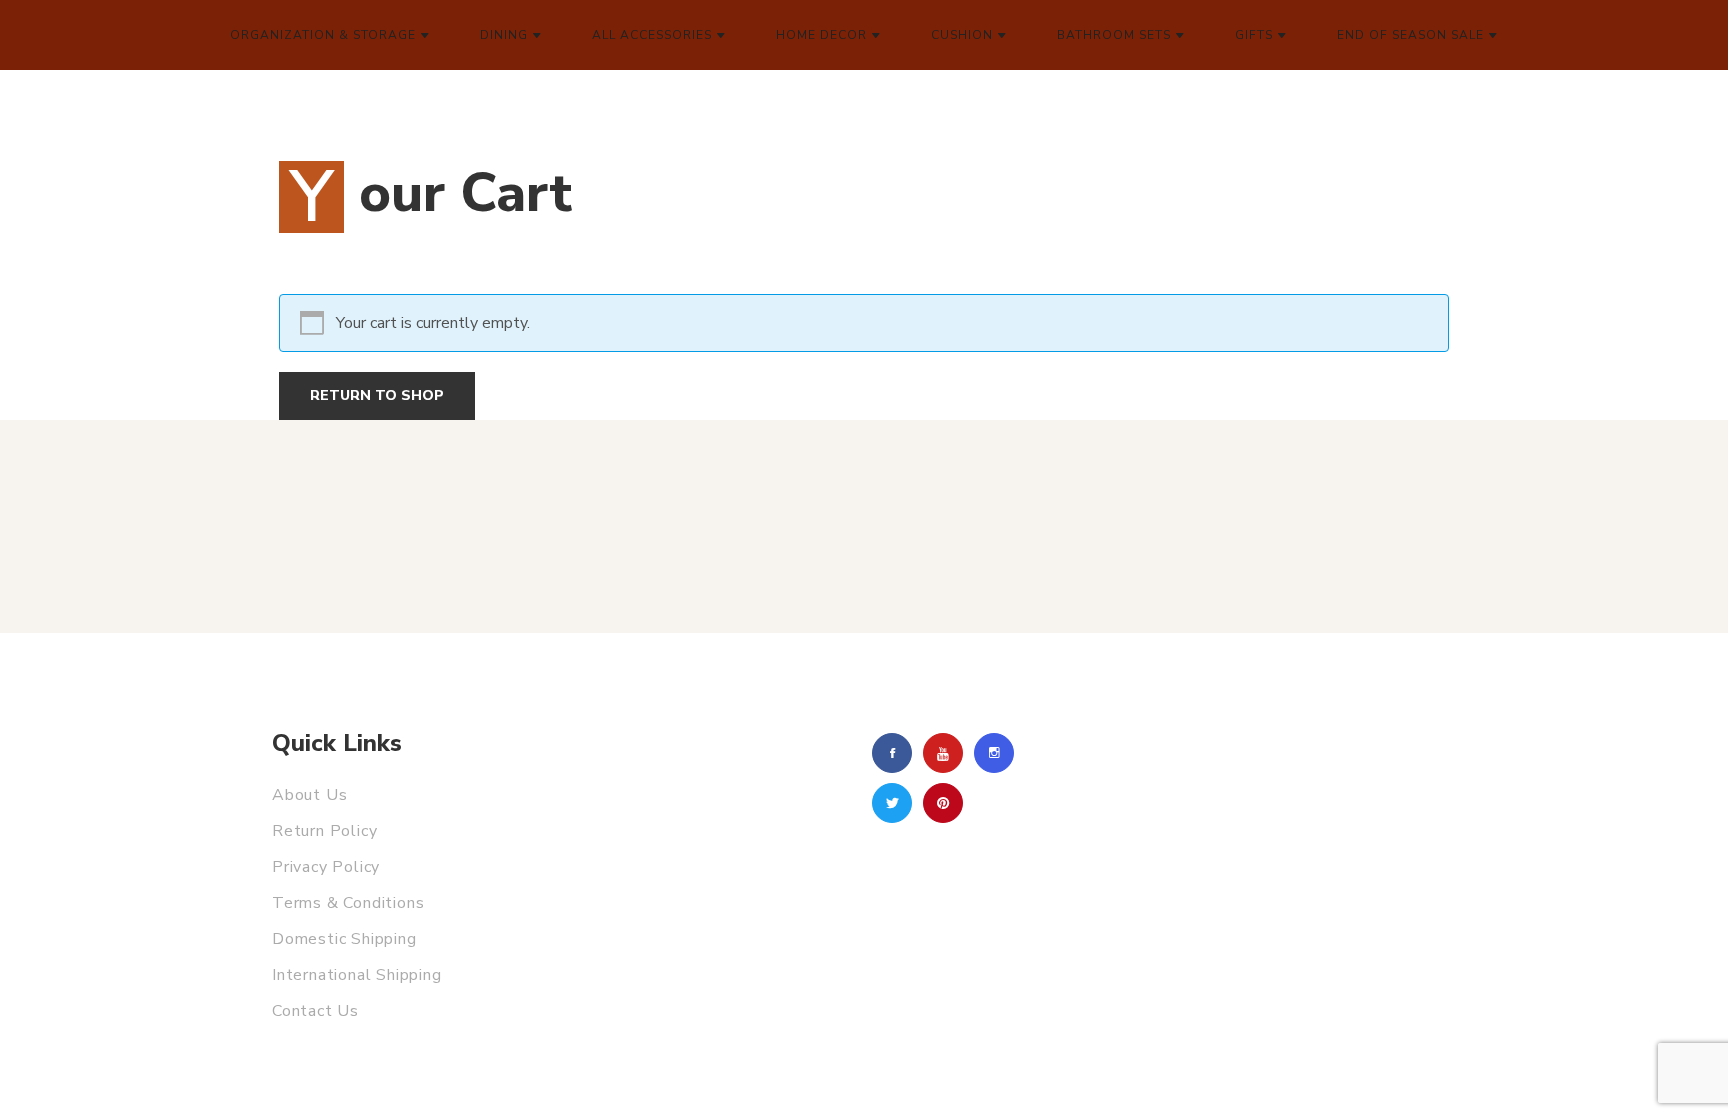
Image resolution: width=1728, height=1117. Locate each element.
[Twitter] (892, 803)
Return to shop (377, 395)
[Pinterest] (943, 803)
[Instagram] (994, 753)
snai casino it (283, 70)
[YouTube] (943, 753)
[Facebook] (892, 753)
